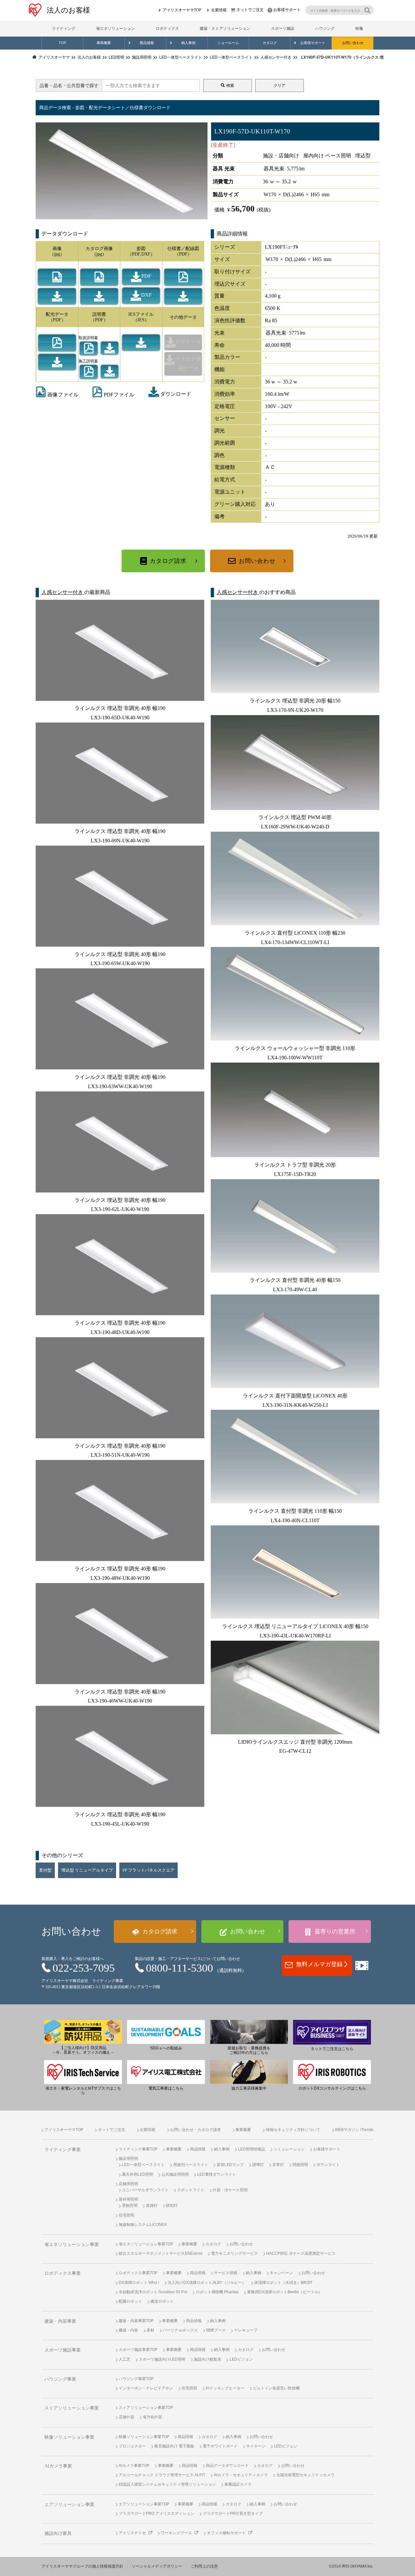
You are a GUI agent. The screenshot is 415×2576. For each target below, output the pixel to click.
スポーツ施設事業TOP (138, 2350)
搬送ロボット (162, 2301)
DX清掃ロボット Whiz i (139, 2283)
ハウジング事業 (60, 2379)
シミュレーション (289, 2149)
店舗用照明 (128, 2184)
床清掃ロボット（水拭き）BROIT (283, 2283)
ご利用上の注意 (204, 2566)
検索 (230, 85)
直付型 (45, 1870)
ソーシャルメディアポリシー (157, 2566)
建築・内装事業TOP (136, 2321)
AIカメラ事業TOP (134, 2466)
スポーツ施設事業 (63, 2350)
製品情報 (147, 43)
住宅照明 (126, 2215)
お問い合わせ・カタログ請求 (196, 2130)
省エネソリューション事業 (72, 2245)
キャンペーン (281, 2273)
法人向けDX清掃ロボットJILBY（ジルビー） (207, 2283)
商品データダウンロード (227, 2466)
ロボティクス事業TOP (138, 2273)
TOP (62, 43)
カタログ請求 (168, 561)
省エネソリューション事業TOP (146, 2244)
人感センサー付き (63, 592)
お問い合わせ (353, 43)
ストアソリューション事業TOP (146, 2408)
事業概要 (104, 43)
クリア (279, 85)
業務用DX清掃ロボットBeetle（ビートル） (285, 2292)
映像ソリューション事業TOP (144, 2437)
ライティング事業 (63, 2150)
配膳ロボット (130, 2301)
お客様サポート (287, 10)
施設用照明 (128, 2159)
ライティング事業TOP (138, 2149)
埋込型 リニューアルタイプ (87, 1870)
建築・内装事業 (60, 2321)
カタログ (270, 43)
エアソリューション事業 (69, 2505)
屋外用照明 (128, 2199)
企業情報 (219, 10)
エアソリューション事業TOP (144, 2504)
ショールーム (228, 43)
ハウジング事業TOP (136, 2379)
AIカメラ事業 (58, 2466)
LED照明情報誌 (252, 2149)
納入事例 (188, 43)
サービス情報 (226, 2273)
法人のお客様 (68, 10)
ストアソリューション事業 (72, 2408)
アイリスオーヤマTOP (182, 10)
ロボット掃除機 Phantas (217, 2292)
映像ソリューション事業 (69, 2437)
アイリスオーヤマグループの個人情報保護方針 (82, 2566)
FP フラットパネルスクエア (148, 1870)
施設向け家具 (58, 2533)
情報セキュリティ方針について (293, 2130)
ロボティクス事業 (63, 2273)
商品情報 (198, 2149)
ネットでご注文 (250, 10)
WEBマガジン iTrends (354, 2130)
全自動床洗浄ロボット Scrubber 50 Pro (153, 2292)
